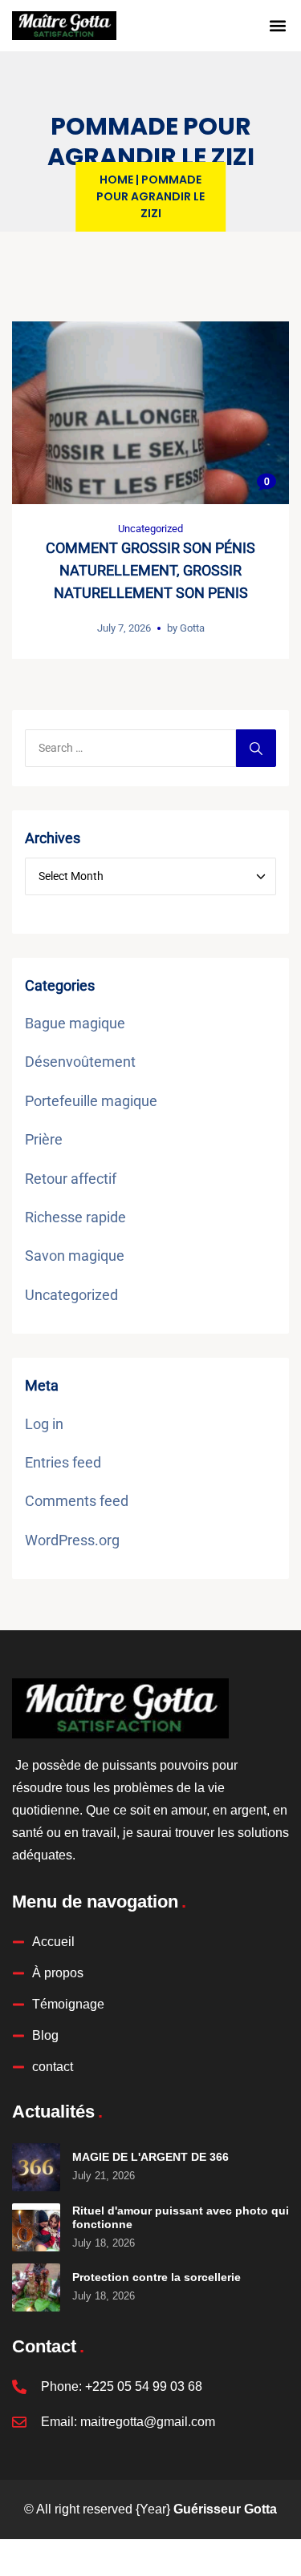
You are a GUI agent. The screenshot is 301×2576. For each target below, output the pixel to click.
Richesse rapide (75, 1217)
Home (116, 180)
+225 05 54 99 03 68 (144, 2386)
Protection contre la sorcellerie (157, 2277)
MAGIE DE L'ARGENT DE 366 (150, 2157)
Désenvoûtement (80, 1062)
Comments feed (77, 1501)
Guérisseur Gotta (225, 2509)
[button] (278, 26)
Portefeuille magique (91, 1101)
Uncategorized (150, 529)
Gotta (192, 628)
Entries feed (63, 1462)
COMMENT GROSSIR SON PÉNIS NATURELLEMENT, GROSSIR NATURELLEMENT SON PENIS (150, 570)
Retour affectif (71, 1179)
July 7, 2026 (124, 628)
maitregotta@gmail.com (148, 2422)
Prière (44, 1139)
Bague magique (75, 1023)
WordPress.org (72, 1540)
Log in (44, 1424)
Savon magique (75, 1256)
